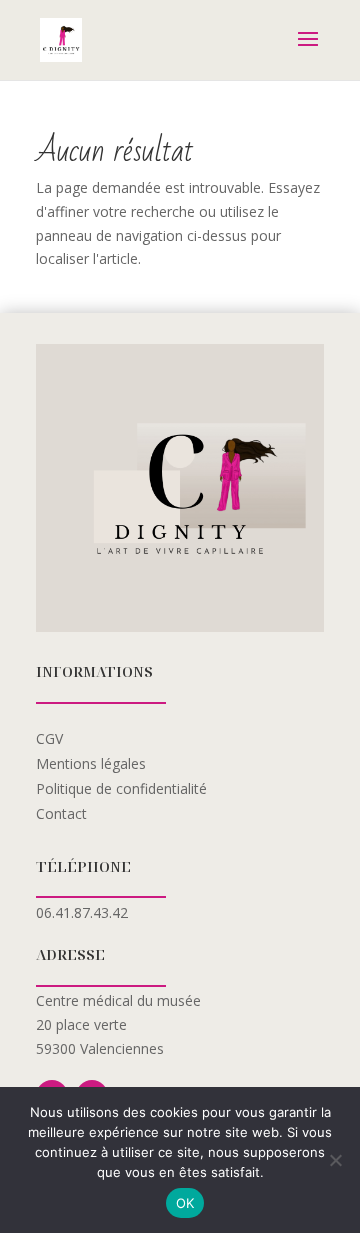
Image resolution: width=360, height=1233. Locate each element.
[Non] (335, 1160)
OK (185, 1203)
